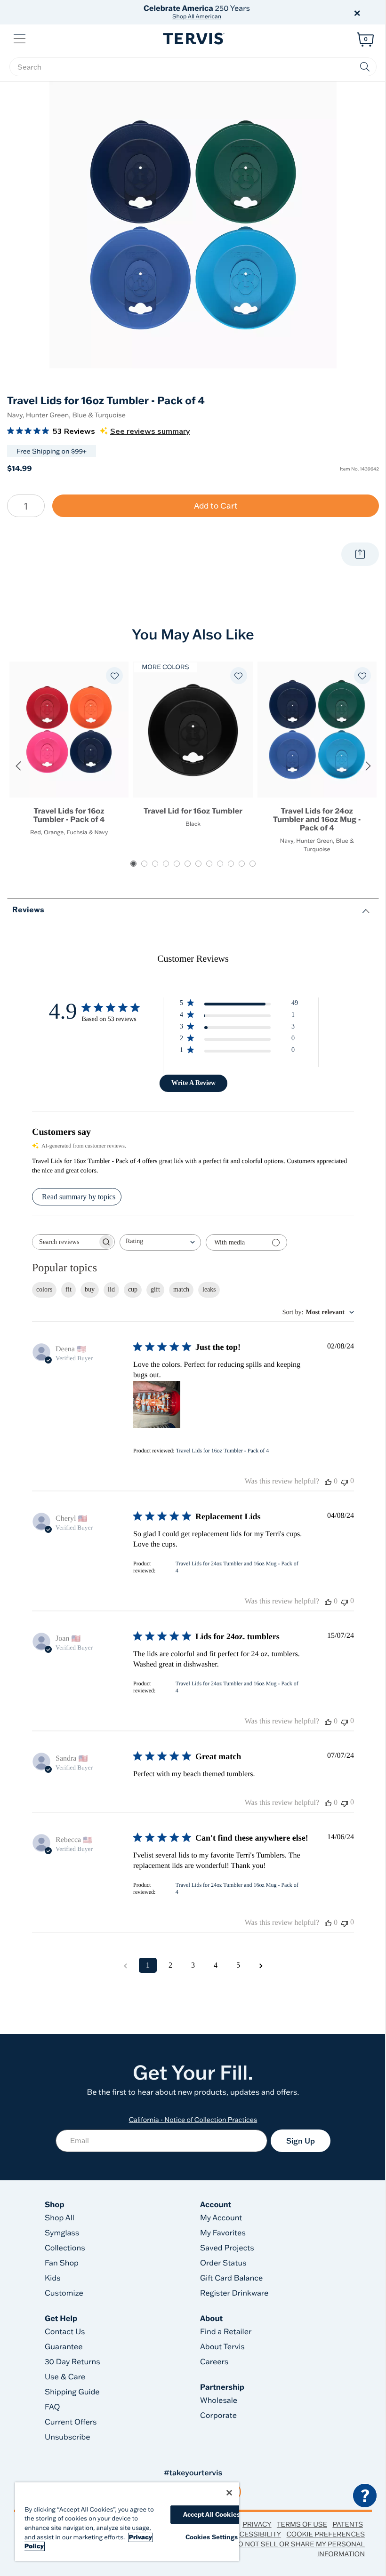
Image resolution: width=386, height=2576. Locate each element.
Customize (64, 2293)
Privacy (257, 2524)
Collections (65, 2248)
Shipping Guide (72, 2392)
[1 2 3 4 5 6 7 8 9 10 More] (26, 506)
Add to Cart (216, 506)
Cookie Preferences (326, 2534)
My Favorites (223, 2233)
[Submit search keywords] (365, 67)
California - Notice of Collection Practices (193, 2120)
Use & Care (65, 2377)
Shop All (60, 2218)
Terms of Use (302, 2524)
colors (44, 1289)
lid (111, 1289)
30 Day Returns (72, 2362)
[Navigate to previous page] (125, 1965)
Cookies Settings (212, 2537)
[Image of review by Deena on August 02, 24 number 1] (157, 1404)
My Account (221, 2218)
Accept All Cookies (212, 2514)
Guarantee (64, 2347)
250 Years (197, 12)
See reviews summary (150, 431)
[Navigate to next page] (261, 1965)
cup (133, 1289)
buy (90, 1289)
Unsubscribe (68, 2437)
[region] (127, 2522)
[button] (300, 12)
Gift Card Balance (231, 2278)
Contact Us (65, 2332)
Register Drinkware (234, 2293)
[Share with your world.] (360, 554)
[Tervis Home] (193, 39)
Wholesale (219, 2401)
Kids (52, 2278)
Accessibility (256, 2534)
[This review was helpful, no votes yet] (328, 1482)
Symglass (62, 2233)
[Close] (229, 2493)
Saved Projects (227, 2248)
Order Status (223, 2263)
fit (68, 1289)
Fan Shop (62, 2263)
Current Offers (71, 2422)
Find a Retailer (226, 2332)
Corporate (218, 2416)
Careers (214, 2362)
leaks (209, 1289)
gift (155, 1289)
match (181, 1289)
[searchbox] (193, 67)
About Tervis (222, 2347)
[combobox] (160, 1242)
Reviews (28, 909)
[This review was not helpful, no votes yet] (345, 1481)
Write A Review (193, 1083)
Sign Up (301, 2141)
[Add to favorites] (114, 676)
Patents (348, 2524)
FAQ (52, 2407)
